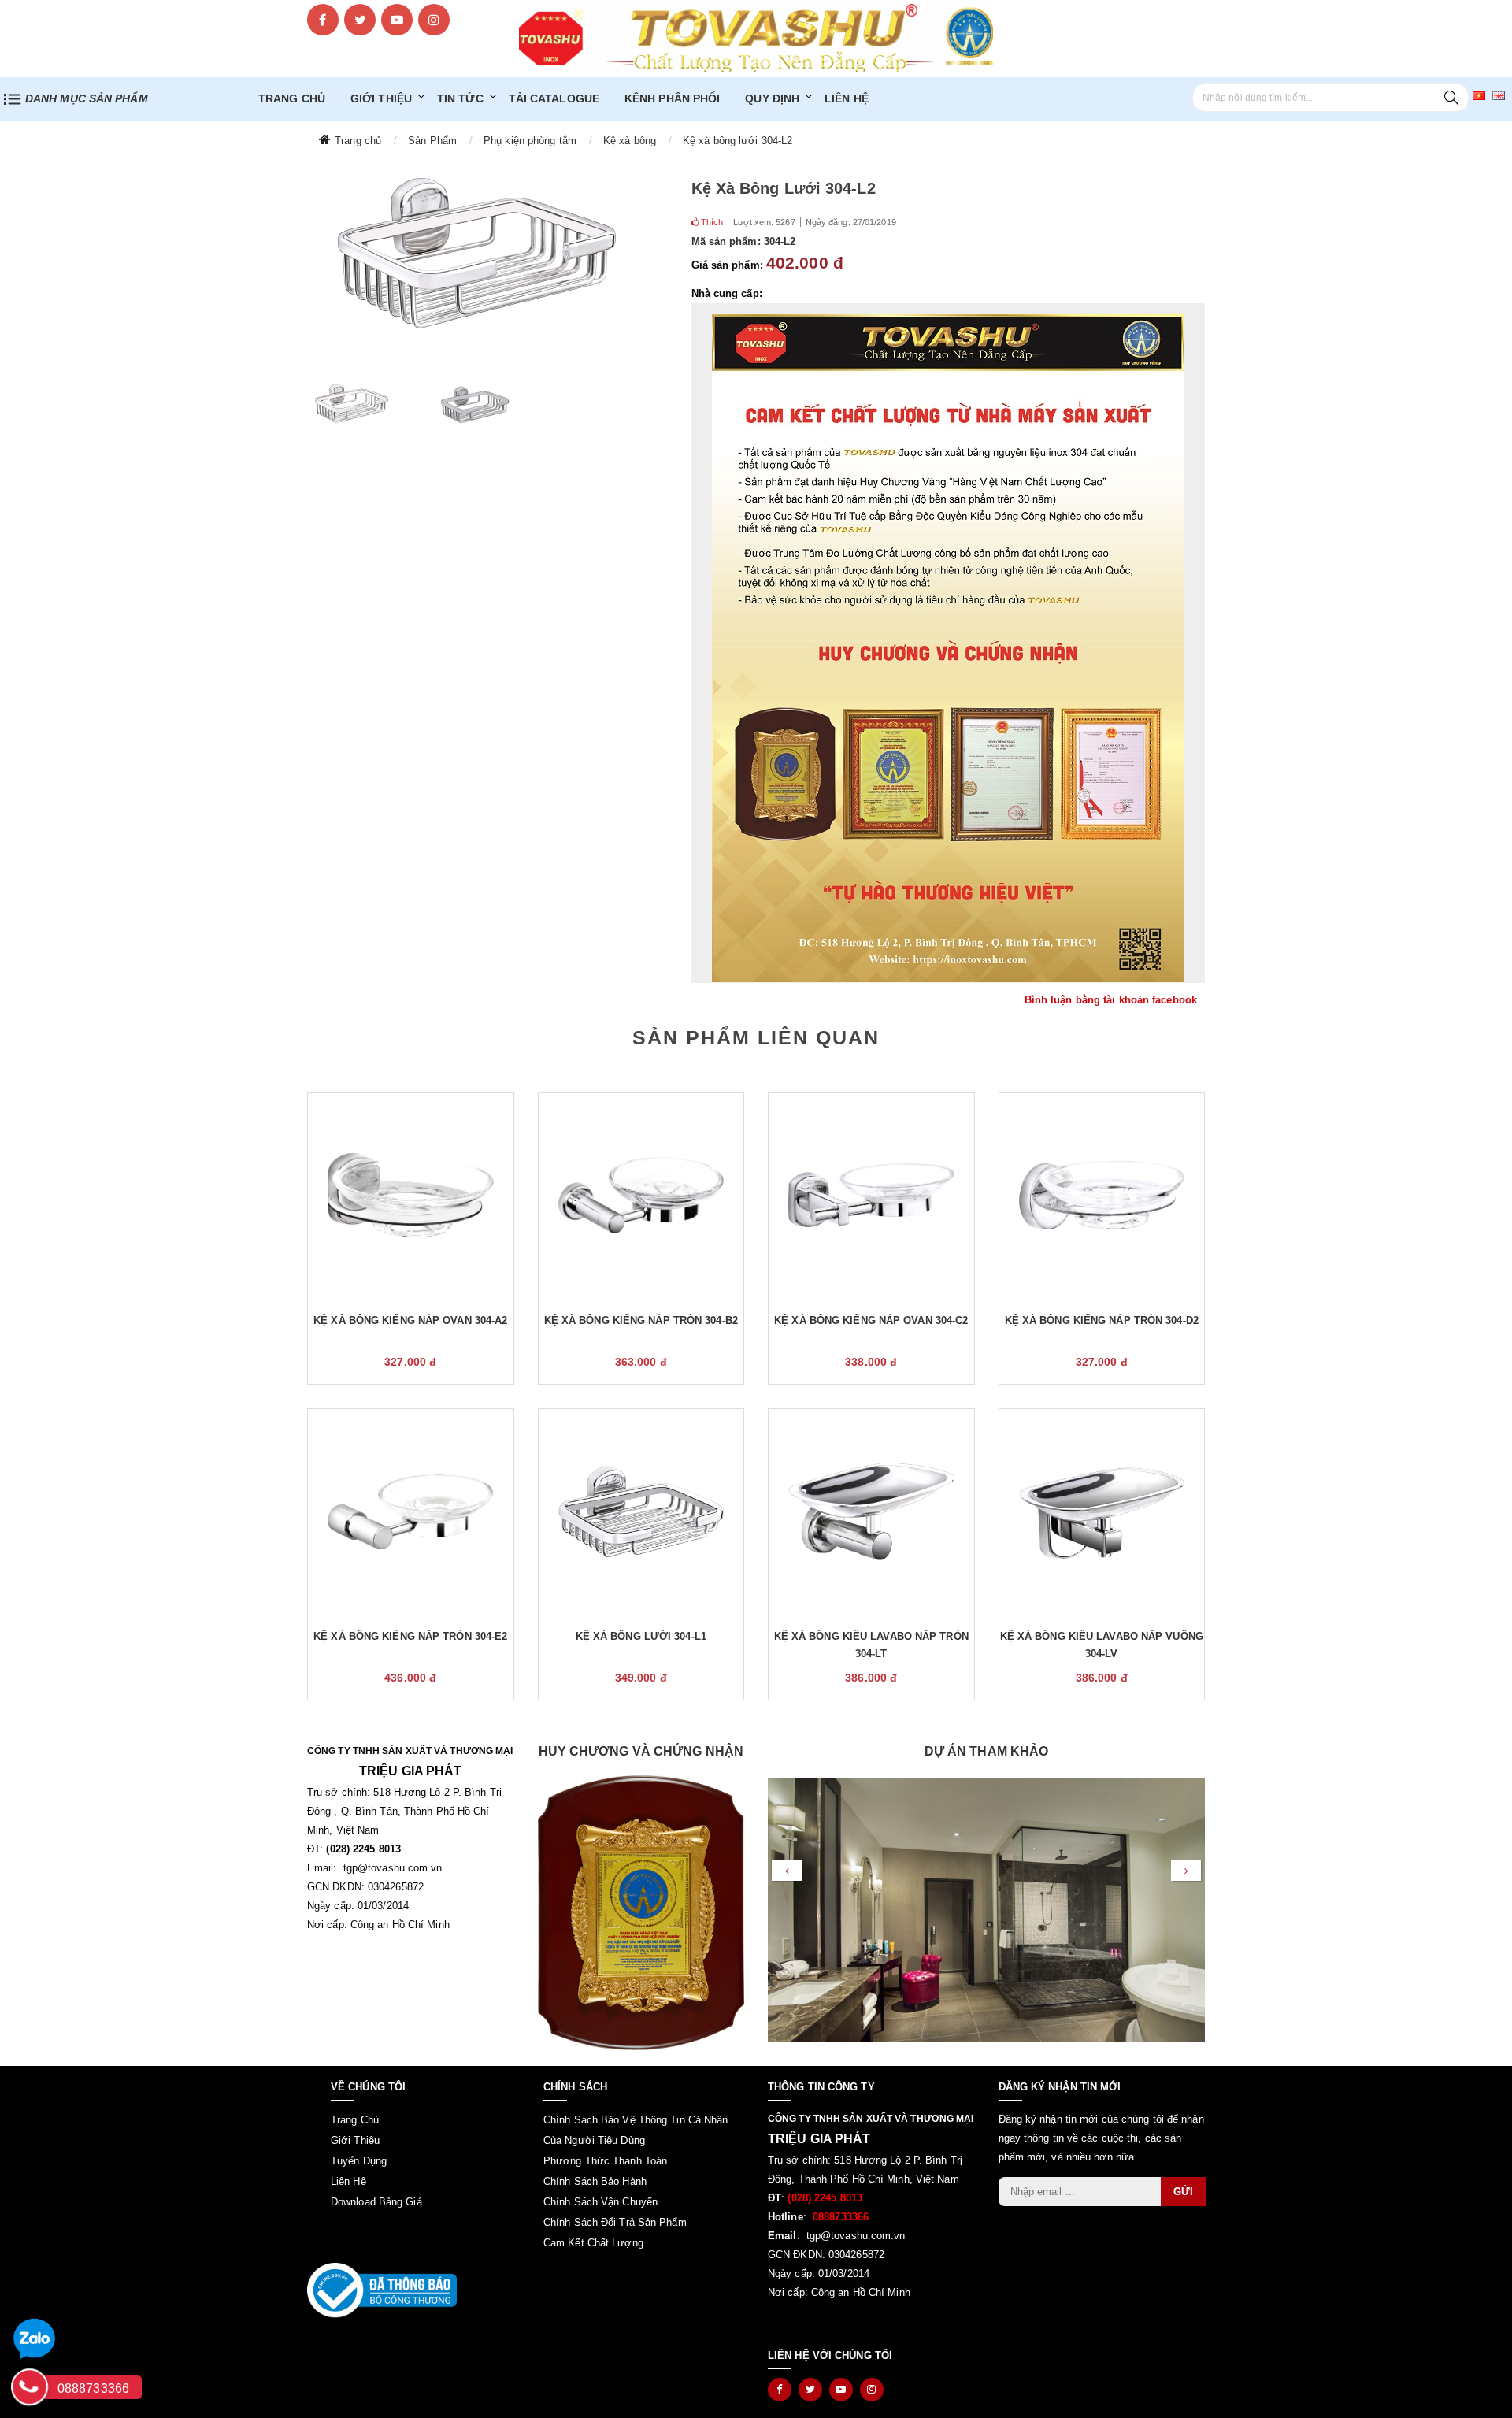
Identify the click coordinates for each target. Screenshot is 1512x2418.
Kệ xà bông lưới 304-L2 (737, 141)
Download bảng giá (376, 2202)
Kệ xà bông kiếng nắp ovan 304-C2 (871, 1320)
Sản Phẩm (432, 141)
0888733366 (93, 2388)
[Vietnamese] (1479, 95)
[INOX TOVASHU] (756, 37)
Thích (711, 222)
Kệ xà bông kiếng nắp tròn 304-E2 (410, 1636)
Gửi (1183, 2192)
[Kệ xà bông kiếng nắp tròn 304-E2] (411, 1511)
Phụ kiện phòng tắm (530, 141)
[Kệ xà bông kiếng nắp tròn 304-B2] (641, 1196)
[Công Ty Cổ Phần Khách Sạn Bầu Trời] (986, 1940)
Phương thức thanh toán (605, 2161)
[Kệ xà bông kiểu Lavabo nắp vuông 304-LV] (1102, 1511)
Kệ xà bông (630, 141)
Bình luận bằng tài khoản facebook (1111, 1000)
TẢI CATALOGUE (554, 98)
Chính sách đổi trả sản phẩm (615, 2222)
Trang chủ (292, 98)
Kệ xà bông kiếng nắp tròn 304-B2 (641, 1320)
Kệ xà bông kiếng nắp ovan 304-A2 (410, 1320)
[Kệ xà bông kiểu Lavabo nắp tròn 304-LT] (871, 1511)
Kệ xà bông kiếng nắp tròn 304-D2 (1102, 1320)
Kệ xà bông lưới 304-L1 (641, 1636)
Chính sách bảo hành (595, 2181)
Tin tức (460, 98)
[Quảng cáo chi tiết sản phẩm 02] (949, 648)
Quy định (772, 98)
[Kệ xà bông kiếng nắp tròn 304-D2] (1102, 1196)
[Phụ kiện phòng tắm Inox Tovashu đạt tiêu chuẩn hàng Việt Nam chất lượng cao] (641, 1913)
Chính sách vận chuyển (600, 2202)
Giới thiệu (381, 98)
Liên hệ (847, 98)
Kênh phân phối (672, 98)
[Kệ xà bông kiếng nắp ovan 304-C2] (871, 1196)
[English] (1499, 95)
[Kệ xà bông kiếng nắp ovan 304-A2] (411, 1196)
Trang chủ (358, 141)
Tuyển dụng (359, 2161)
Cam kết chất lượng (593, 2243)
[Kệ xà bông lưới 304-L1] (641, 1511)
